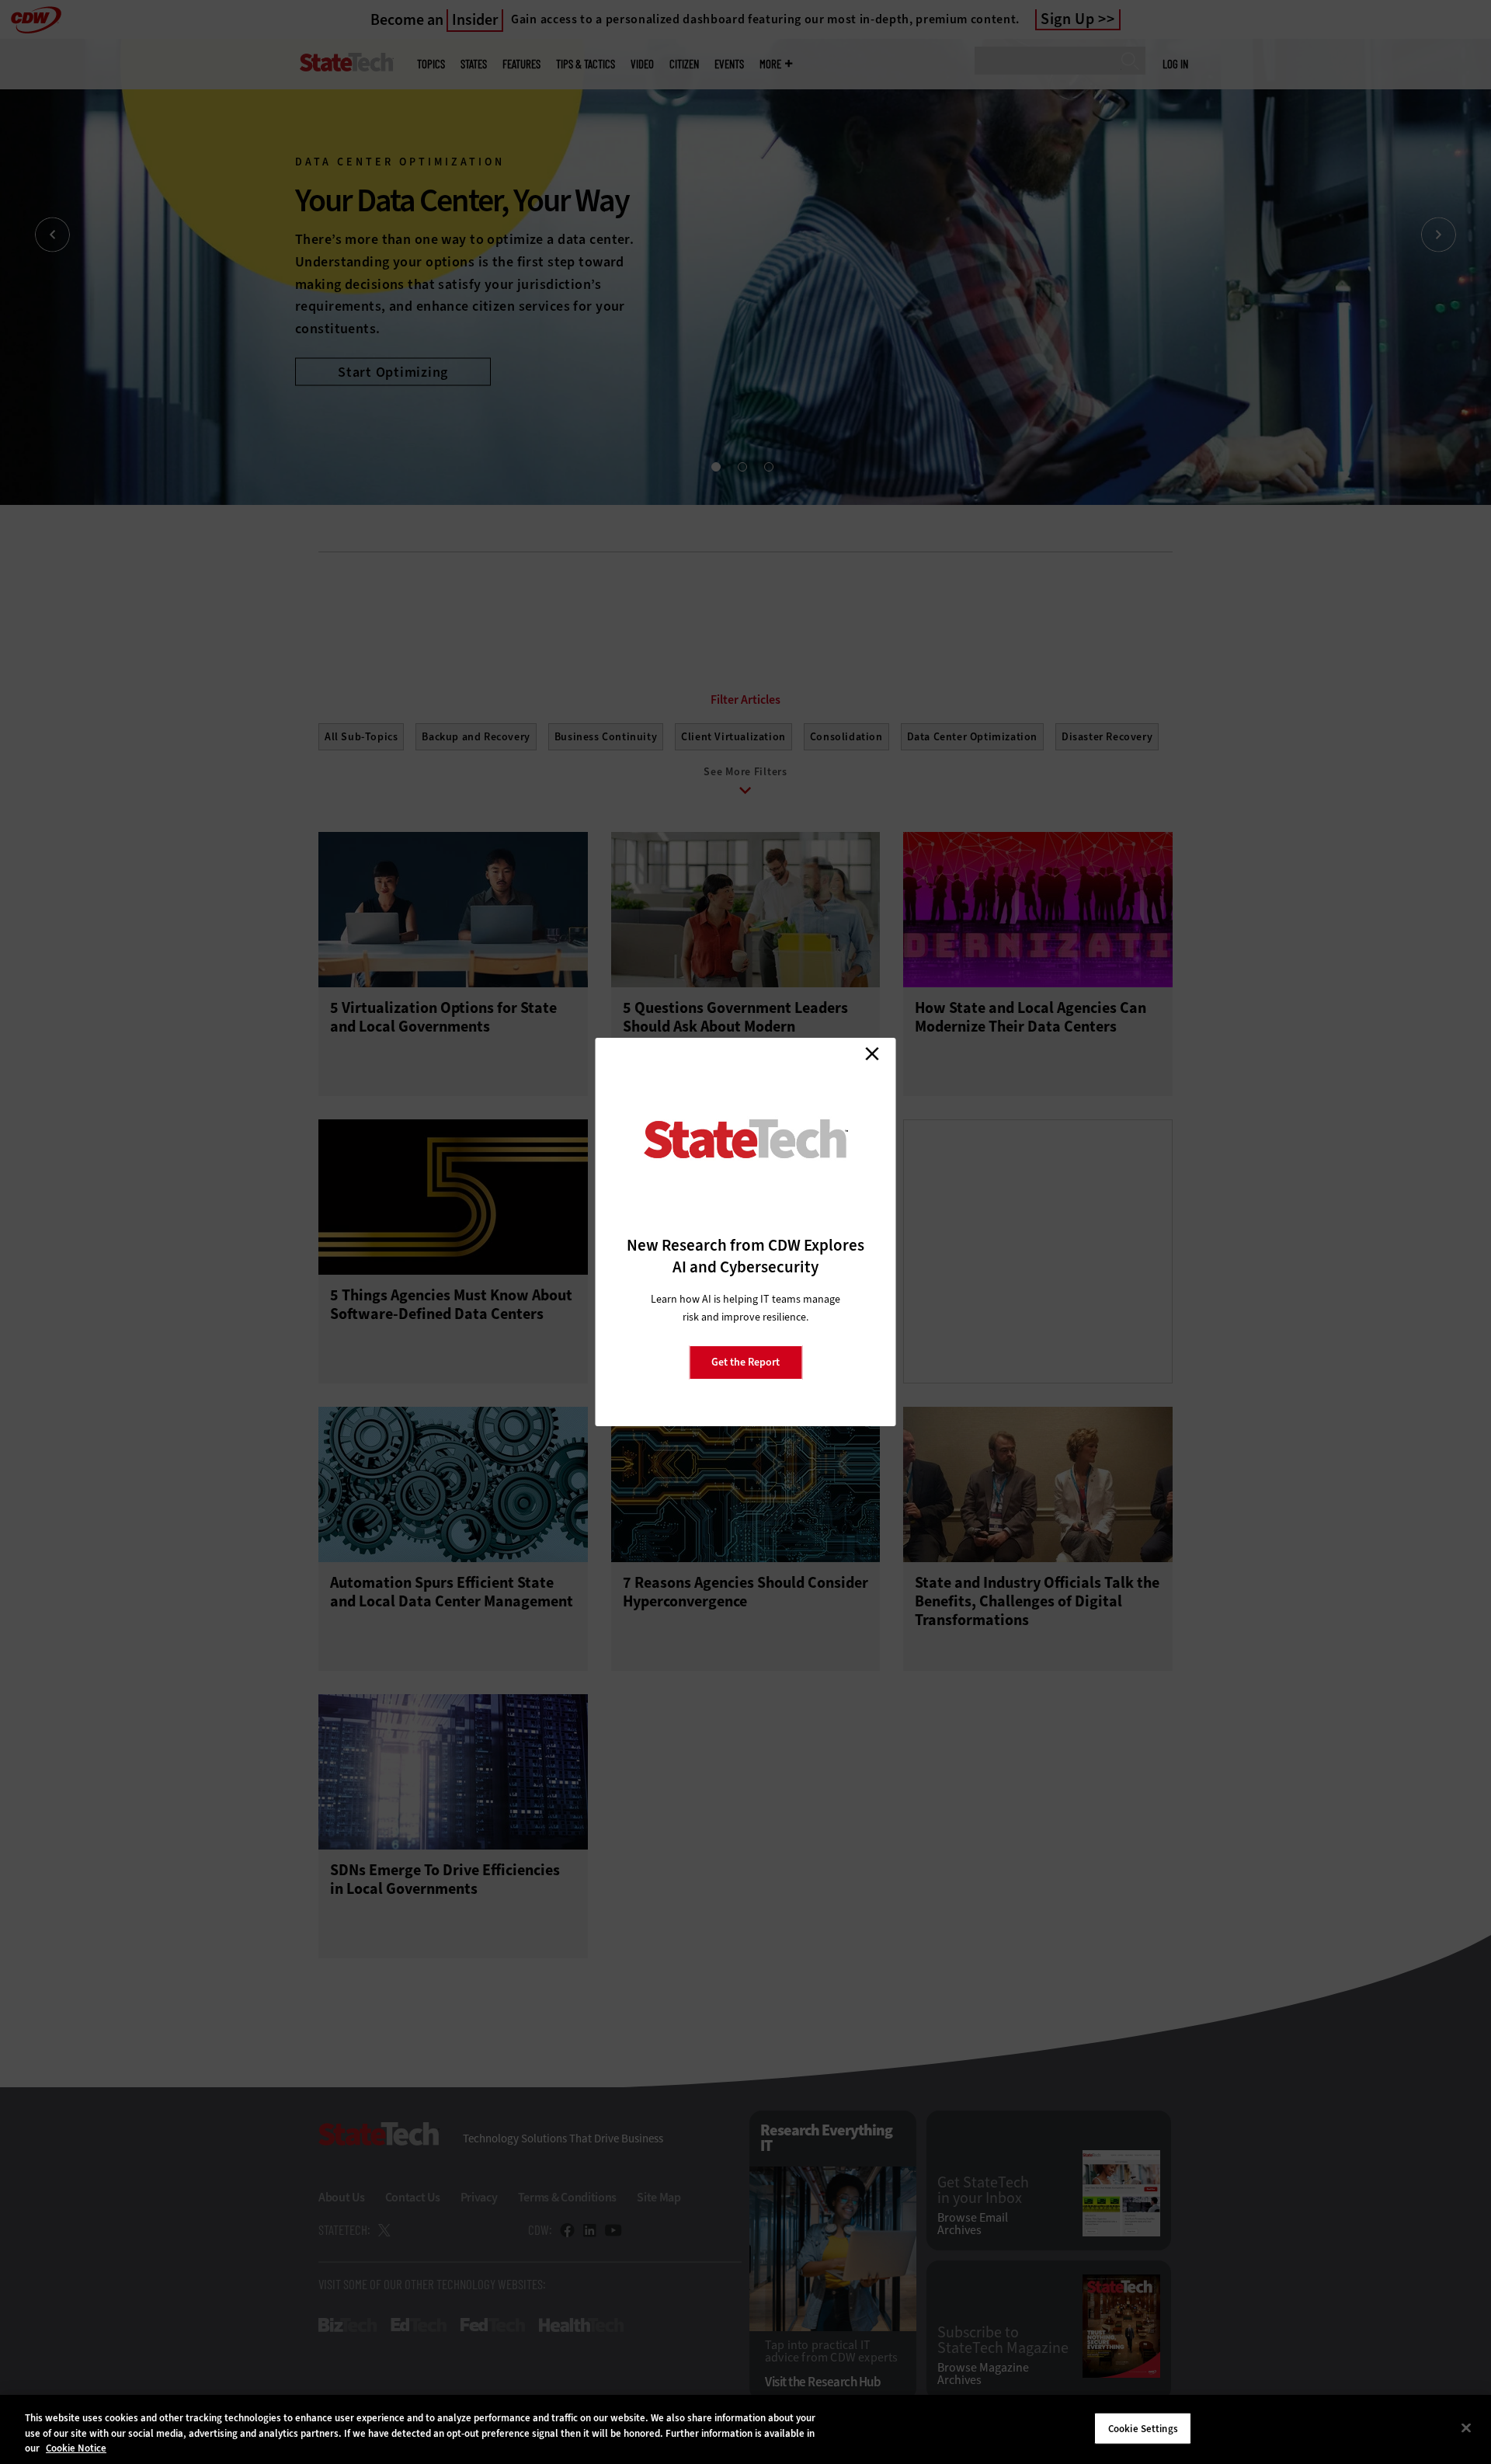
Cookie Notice (76, 2448)
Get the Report (745, 1362)
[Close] (1466, 2427)
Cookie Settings (1143, 2428)
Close (872, 1053)
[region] (745, 2429)
